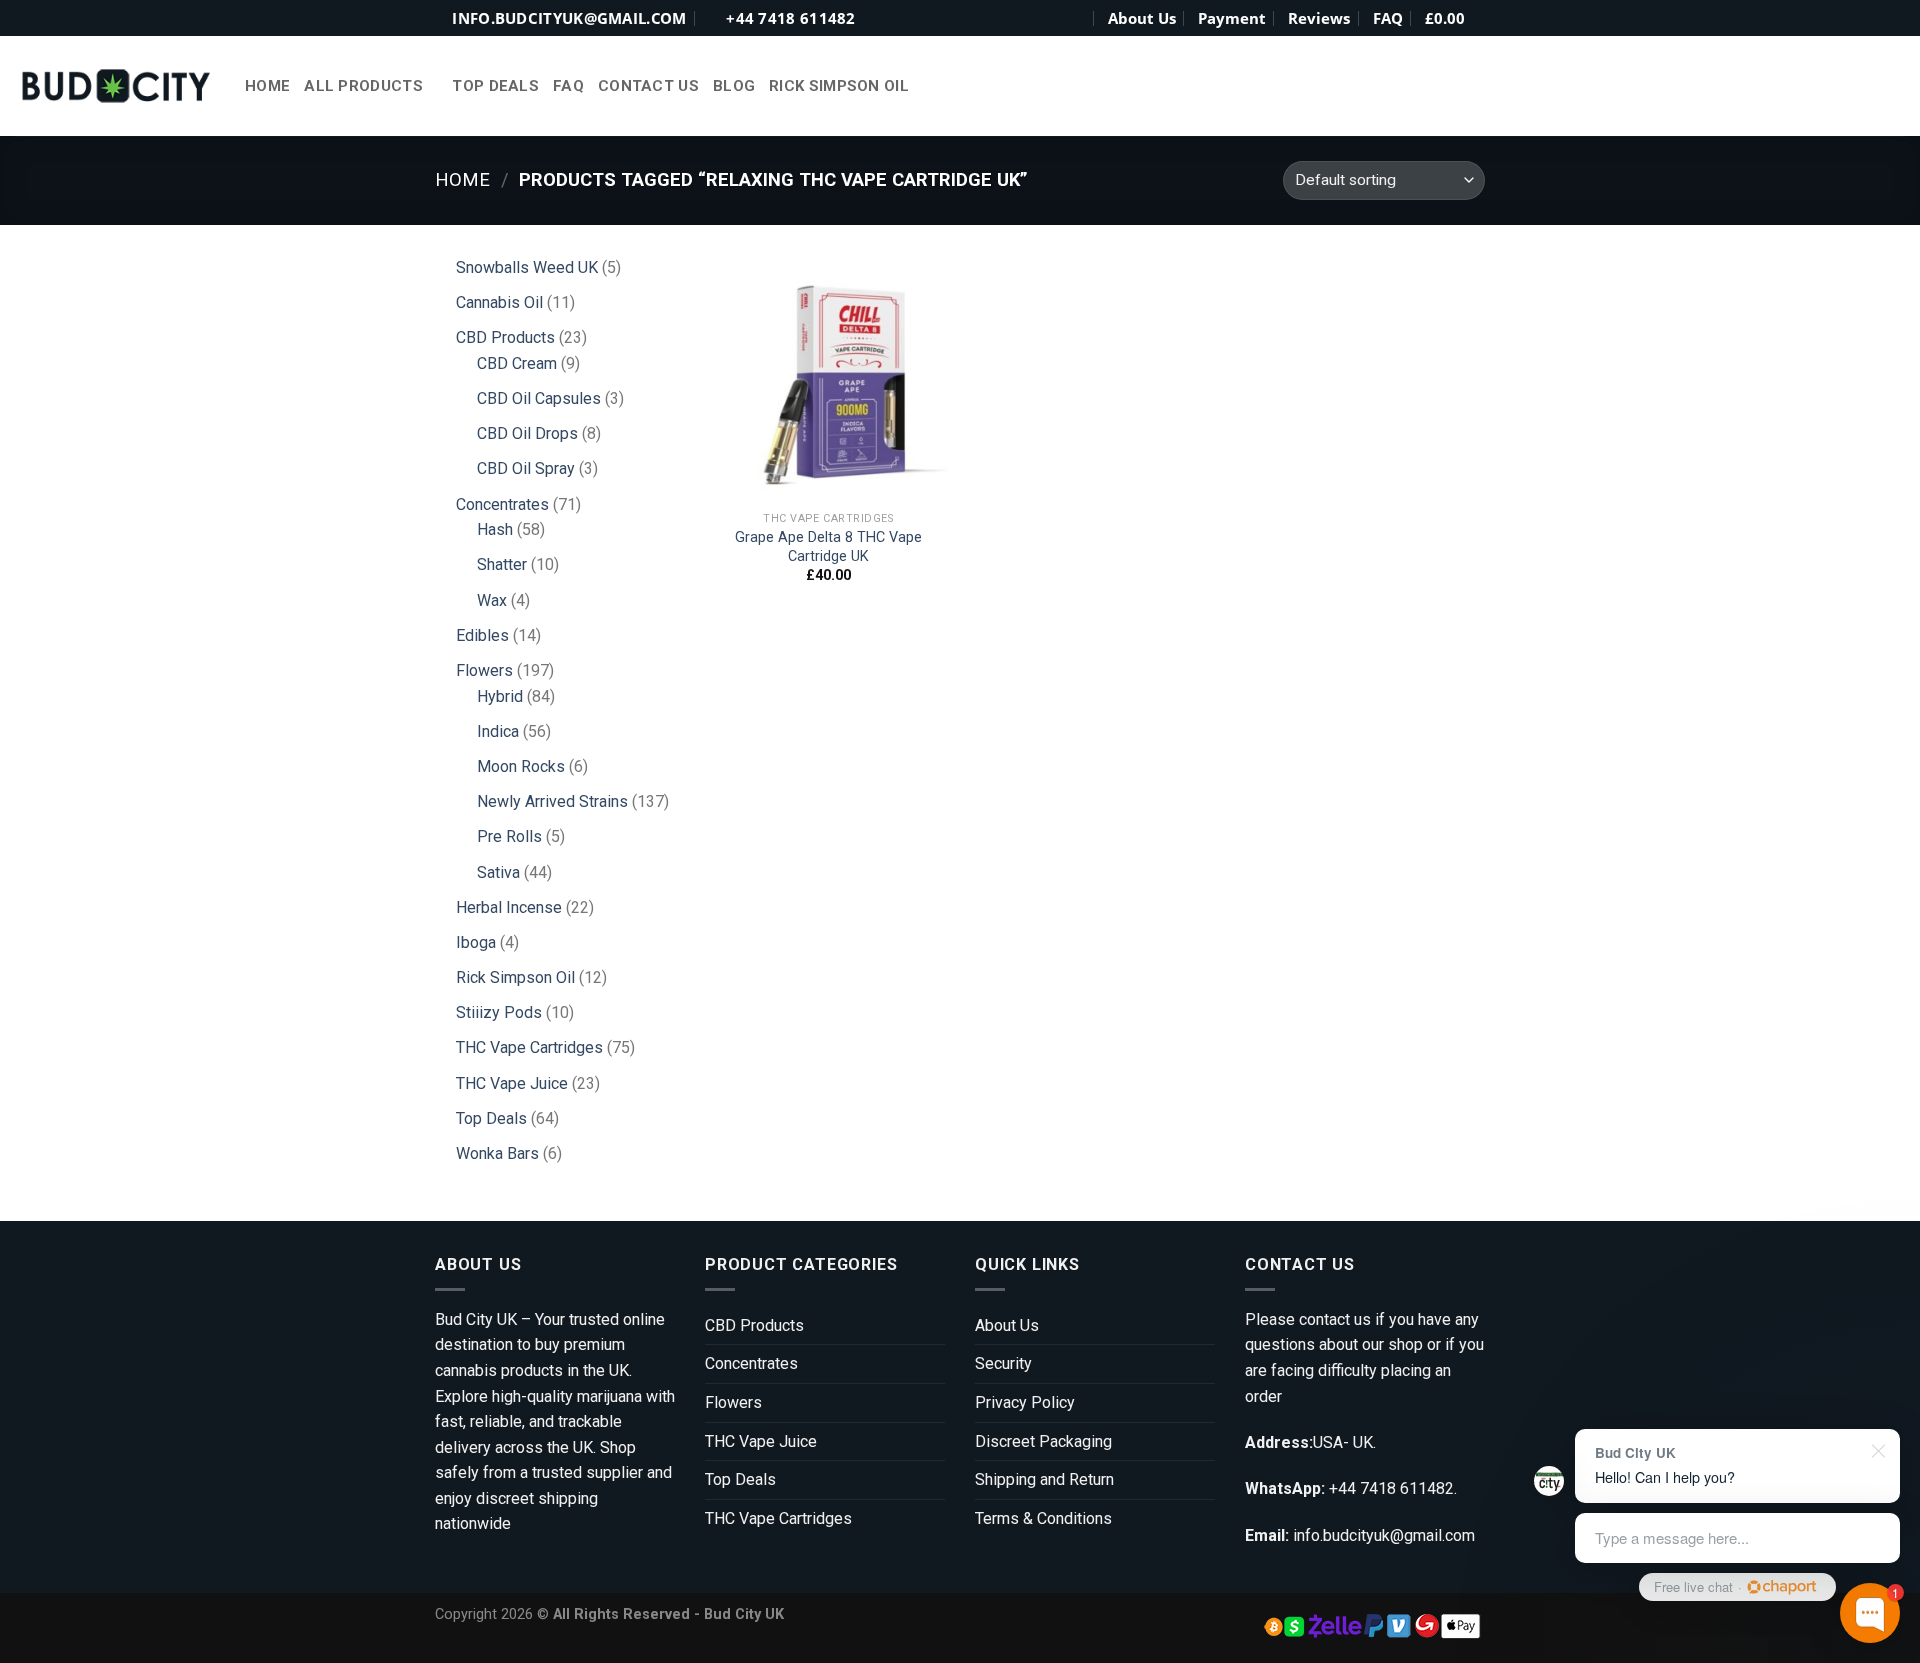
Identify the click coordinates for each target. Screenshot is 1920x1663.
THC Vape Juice (761, 1441)
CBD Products (754, 1325)
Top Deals (495, 86)
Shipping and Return (1044, 1479)
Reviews (1319, 18)
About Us (1142, 18)
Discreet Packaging (1043, 1441)
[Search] (1076, 18)
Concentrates (751, 1363)
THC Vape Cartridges (778, 1518)
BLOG (734, 86)
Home (267, 86)
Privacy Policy (1025, 1402)
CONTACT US (648, 86)
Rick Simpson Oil (839, 86)
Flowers (733, 1402)
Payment (1232, 18)
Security (1003, 1363)
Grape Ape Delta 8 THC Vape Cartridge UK (828, 547)
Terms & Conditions (1043, 1518)
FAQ (1388, 18)
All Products (363, 86)
